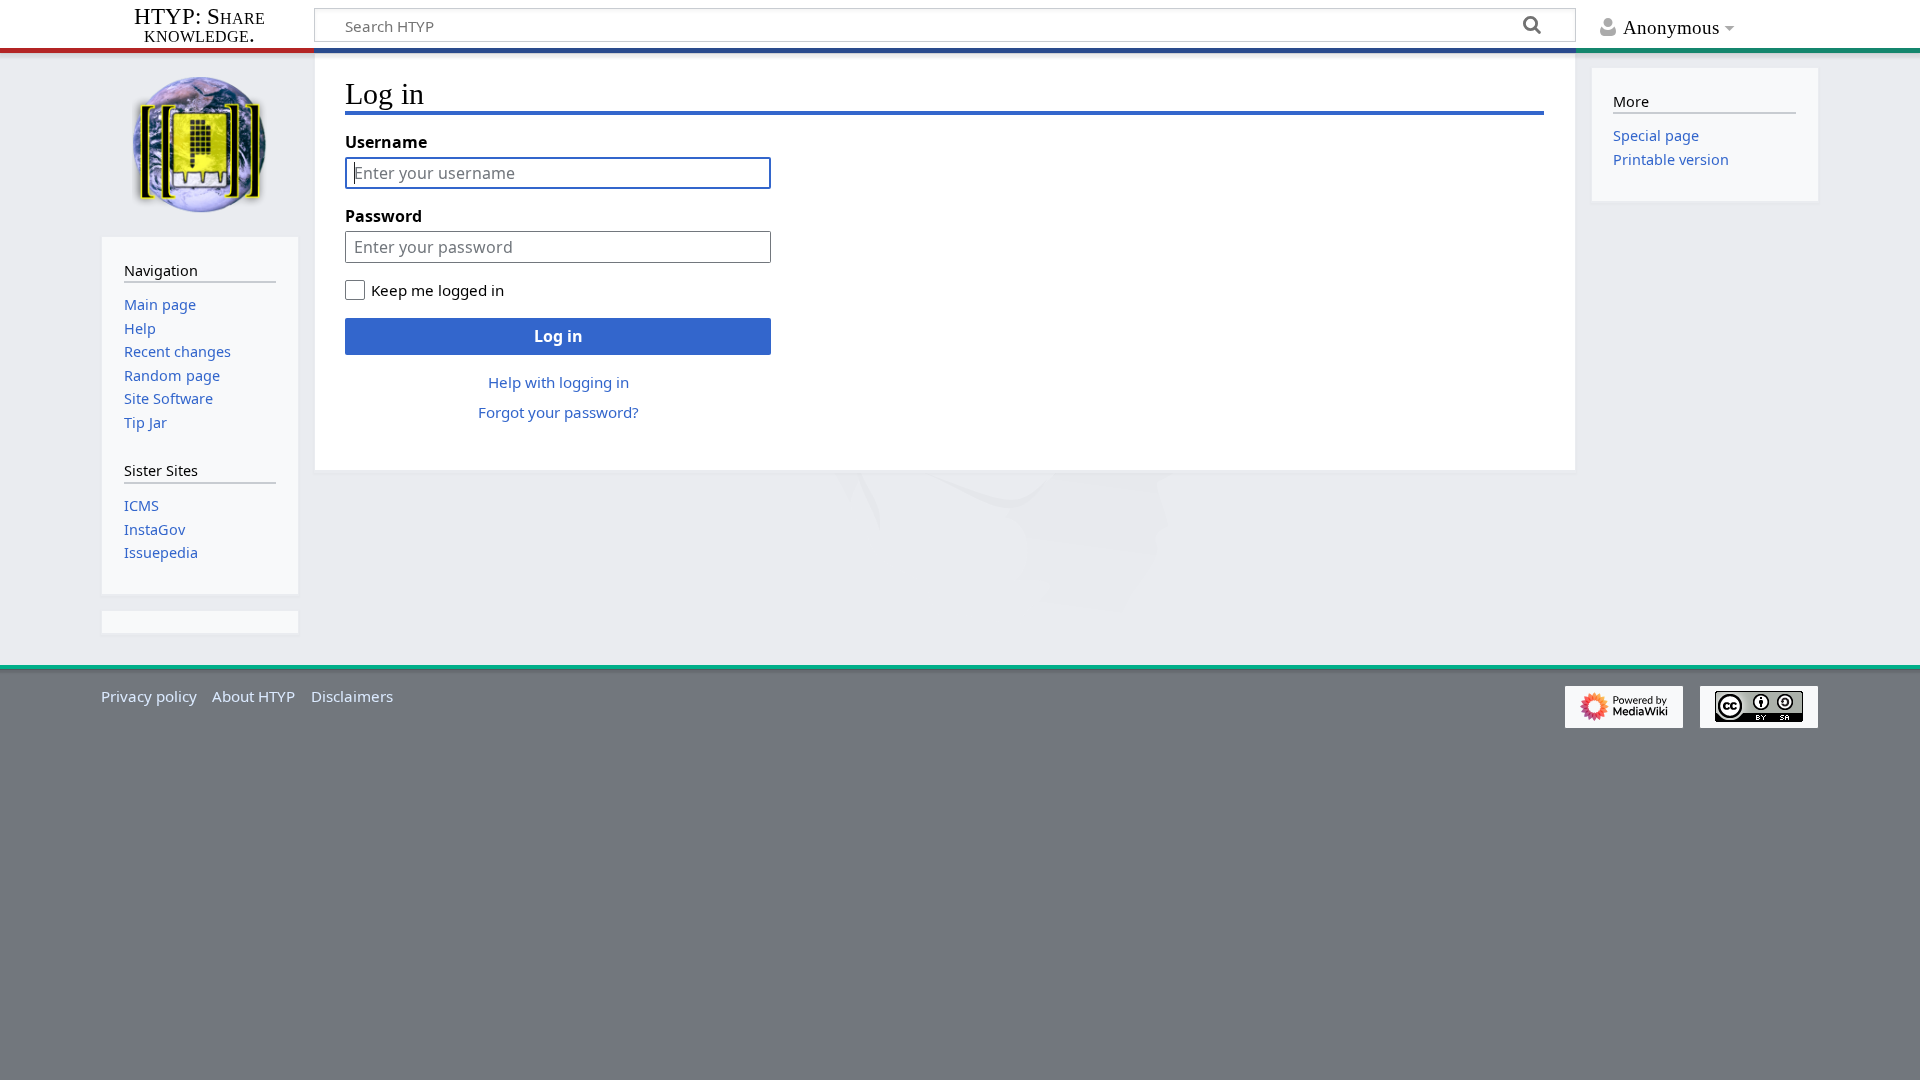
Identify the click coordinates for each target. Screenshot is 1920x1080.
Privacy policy (149, 696)
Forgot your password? (558, 412)
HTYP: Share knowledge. (199, 26)
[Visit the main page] (200, 143)
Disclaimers (352, 696)
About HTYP (253, 696)
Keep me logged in (437, 290)
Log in (558, 336)
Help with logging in (558, 382)
